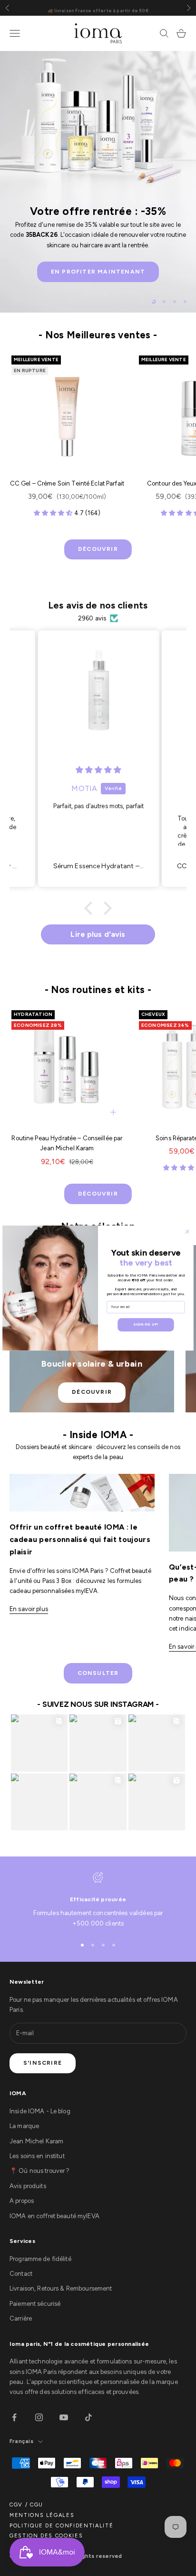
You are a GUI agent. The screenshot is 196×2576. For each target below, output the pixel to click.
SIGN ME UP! (146, 1324)
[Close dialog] (187, 1232)
